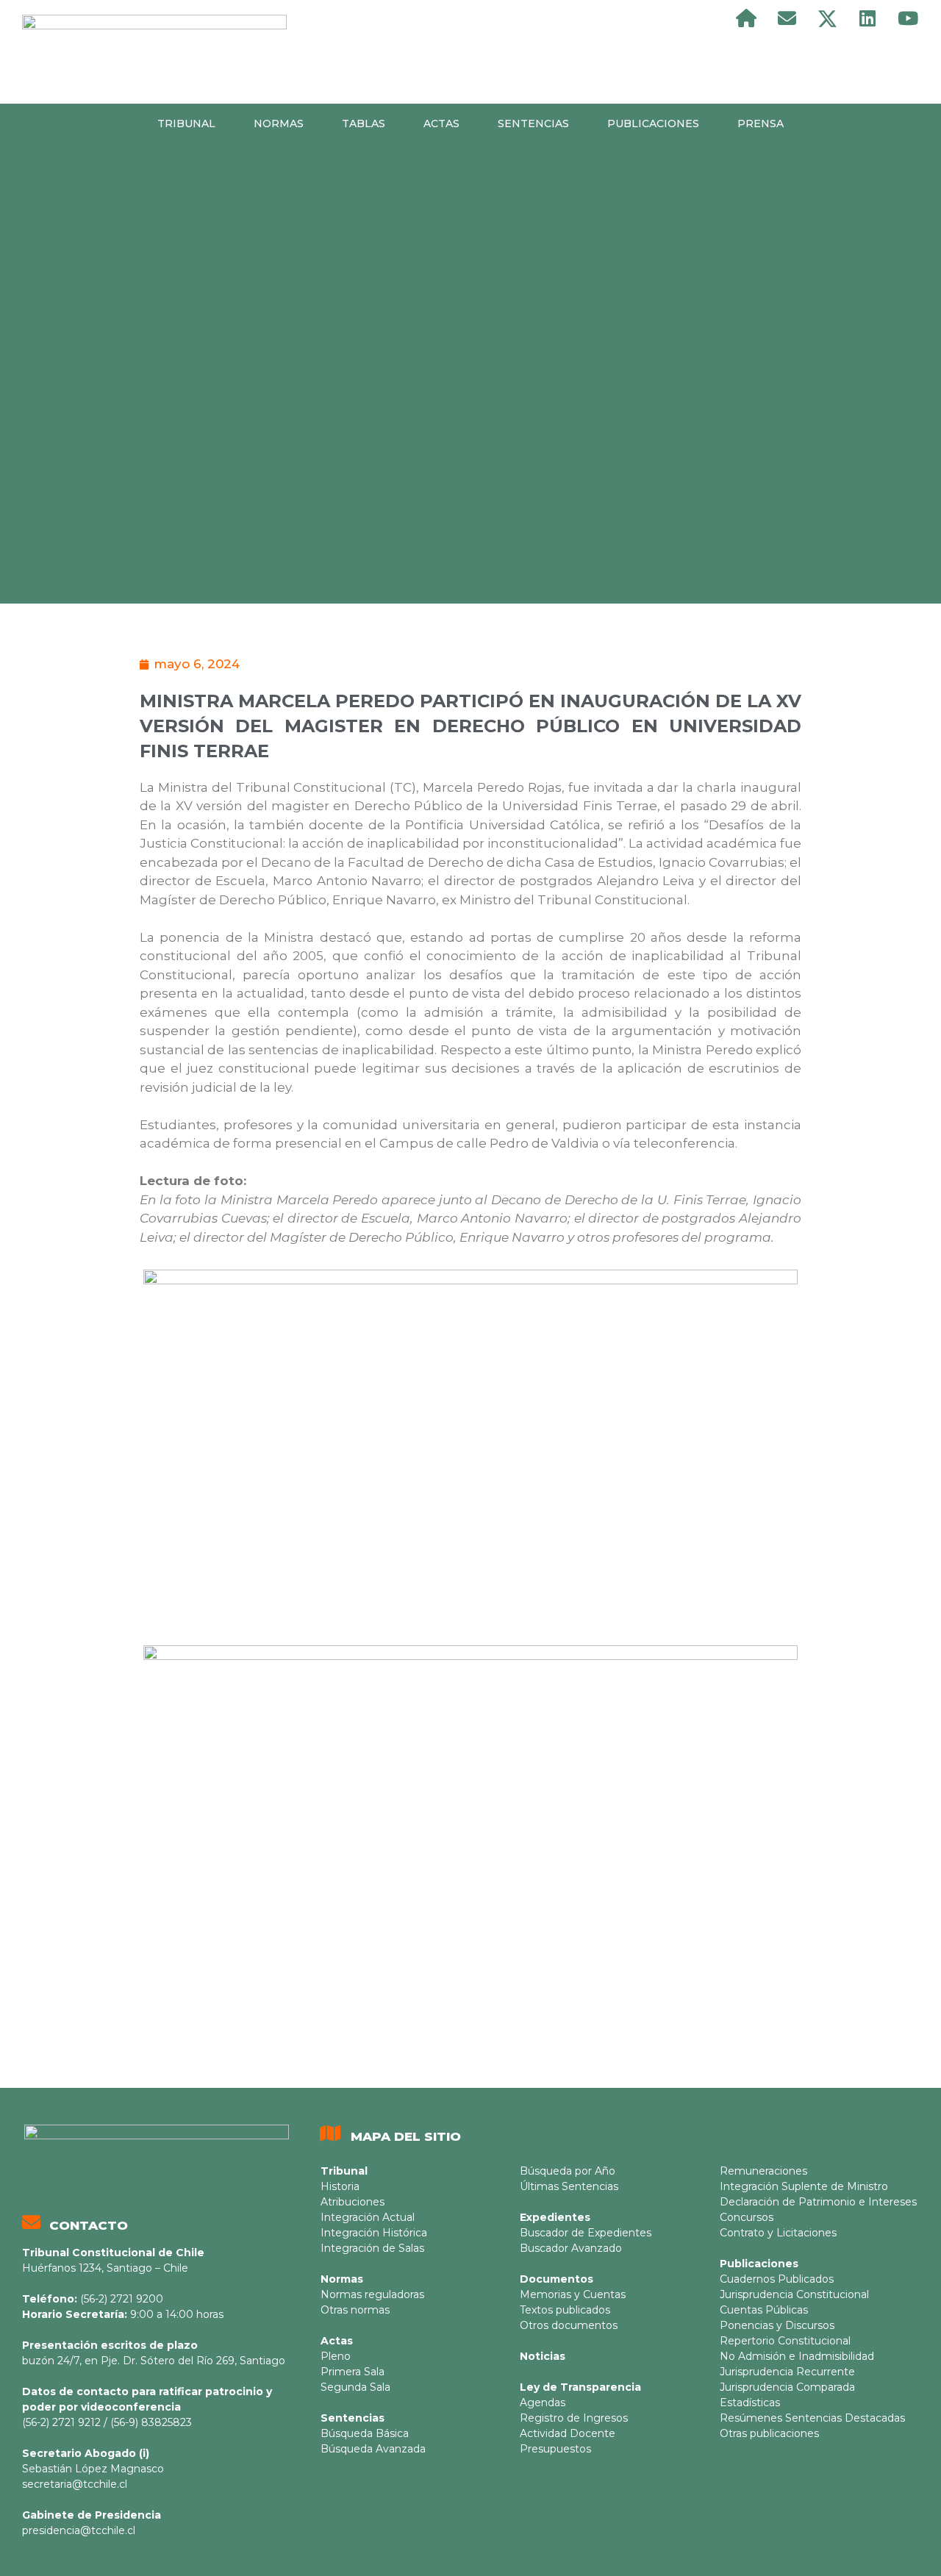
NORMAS (279, 124)
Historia (340, 2186)
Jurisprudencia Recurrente (787, 2372)
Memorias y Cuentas (573, 2294)
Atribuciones (353, 2202)
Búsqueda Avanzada (373, 2449)
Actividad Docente (568, 2433)
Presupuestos (555, 2449)
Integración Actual (368, 2217)
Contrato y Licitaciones (778, 2233)
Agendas (543, 2403)
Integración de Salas (372, 2248)
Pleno (336, 2356)
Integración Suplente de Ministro (804, 2186)
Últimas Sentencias (569, 2186)
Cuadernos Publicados (777, 2279)
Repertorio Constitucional (785, 2341)
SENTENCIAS (533, 124)
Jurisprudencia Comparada (787, 2387)
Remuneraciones (763, 2171)
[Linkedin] (867, 18)
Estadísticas (750, 2403)
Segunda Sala (355, 2387)
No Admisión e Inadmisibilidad (797, 2356)
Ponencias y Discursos (777, 2325)
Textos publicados (565, 2310)
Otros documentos (569, 2325)
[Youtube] (908, 18)
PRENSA (761, 124)
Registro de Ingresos (574, 2418)
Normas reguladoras (372, 2294)
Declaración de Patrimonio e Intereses (818, 2202)
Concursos (747, 2217)
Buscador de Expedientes (586, 2233)
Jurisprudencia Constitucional (794, 2294)
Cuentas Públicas (764, 2310)
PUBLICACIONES (653, 124)
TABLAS (364, 124)
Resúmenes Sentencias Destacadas (812, 2418)
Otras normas (355, 2310)
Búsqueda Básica (365, 2433)
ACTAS (441, 124)
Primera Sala (353, 2372)
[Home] (746, 18)
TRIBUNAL (186, 124)
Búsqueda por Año (568, 2171)
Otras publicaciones (769, 2433)
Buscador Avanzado (571, 2248)
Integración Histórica (374, 2233)
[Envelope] (787, 18)
